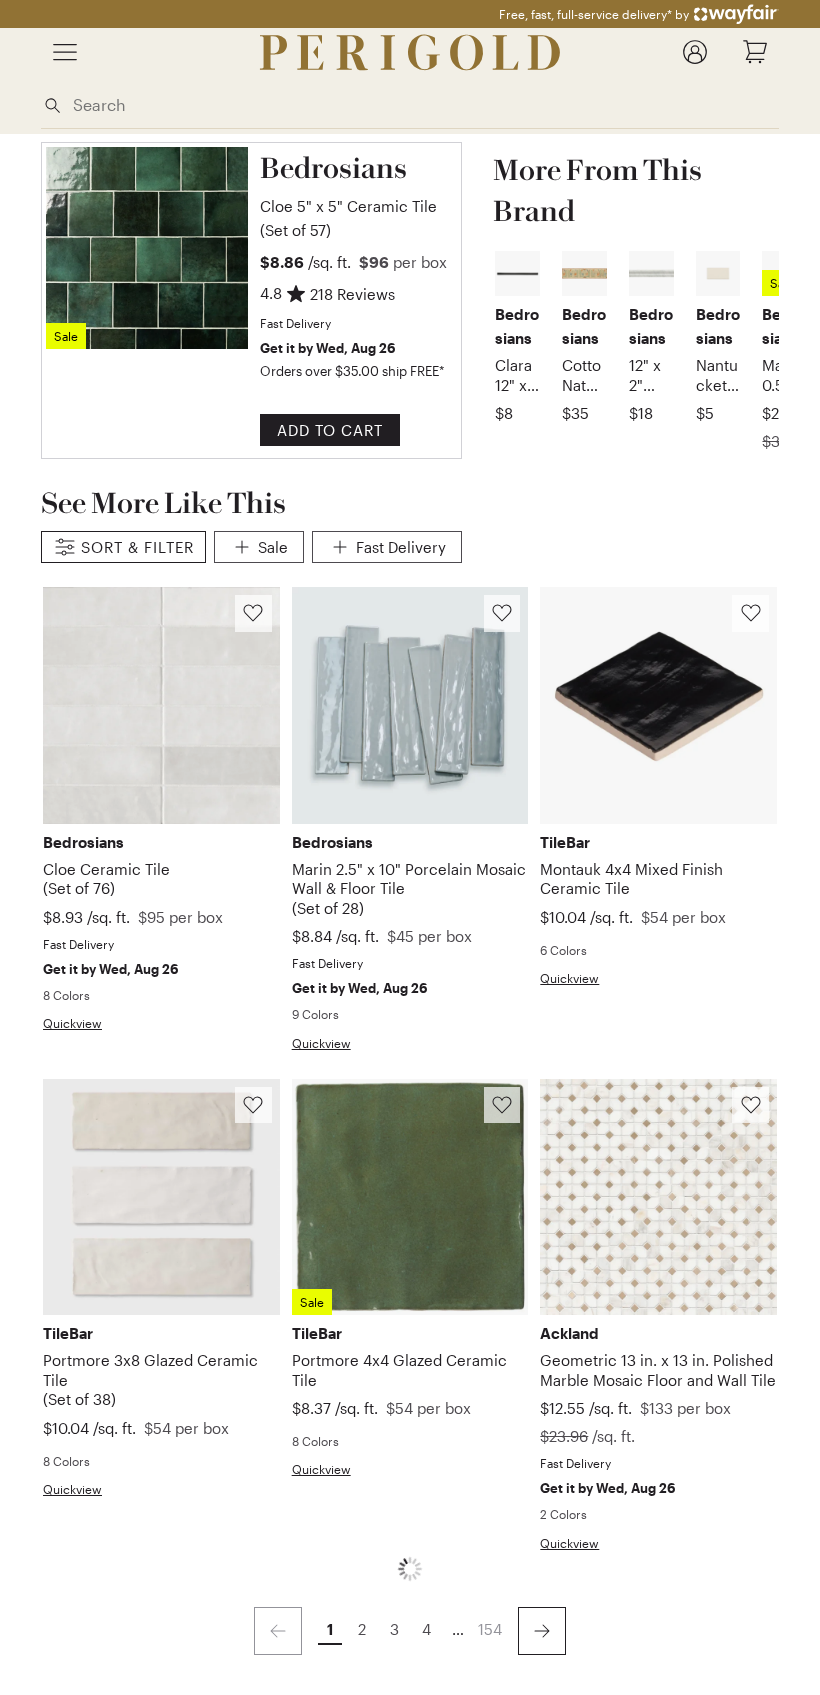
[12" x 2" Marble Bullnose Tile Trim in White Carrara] (651, 273)
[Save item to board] (253, 613)
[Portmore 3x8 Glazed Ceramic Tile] (161, 1197)
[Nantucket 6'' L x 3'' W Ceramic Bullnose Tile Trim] (718, 273)
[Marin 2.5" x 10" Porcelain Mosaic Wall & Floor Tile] (410, 705)
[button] (356, 194)
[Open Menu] (65, 52)
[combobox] (422, 104)
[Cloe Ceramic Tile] (161, 705)
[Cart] (755, 52)
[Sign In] (695, 52)
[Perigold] (410, 52)
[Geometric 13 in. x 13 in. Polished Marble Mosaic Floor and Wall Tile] (658, 1197)
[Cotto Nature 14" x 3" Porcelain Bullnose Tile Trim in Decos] (584, 273)
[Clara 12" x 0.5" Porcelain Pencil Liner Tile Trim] (517, 273)
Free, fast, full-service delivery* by (594, 14)
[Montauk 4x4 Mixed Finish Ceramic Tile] (658, 705)
